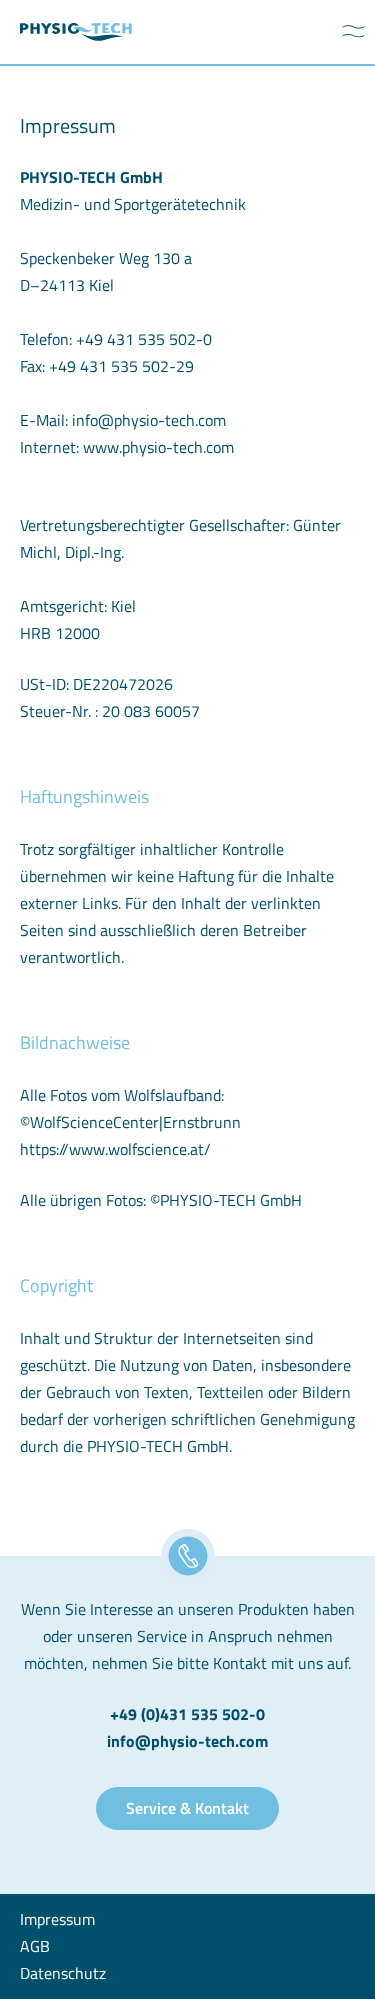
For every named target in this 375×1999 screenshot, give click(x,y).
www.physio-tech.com (158, 447)
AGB (35, 1946)
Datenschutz (63, 1973)
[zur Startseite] (76, 32)
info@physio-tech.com (149, 420)
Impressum (57, 1919)
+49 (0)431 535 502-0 (187, 1714)
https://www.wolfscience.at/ (115, 1149)
